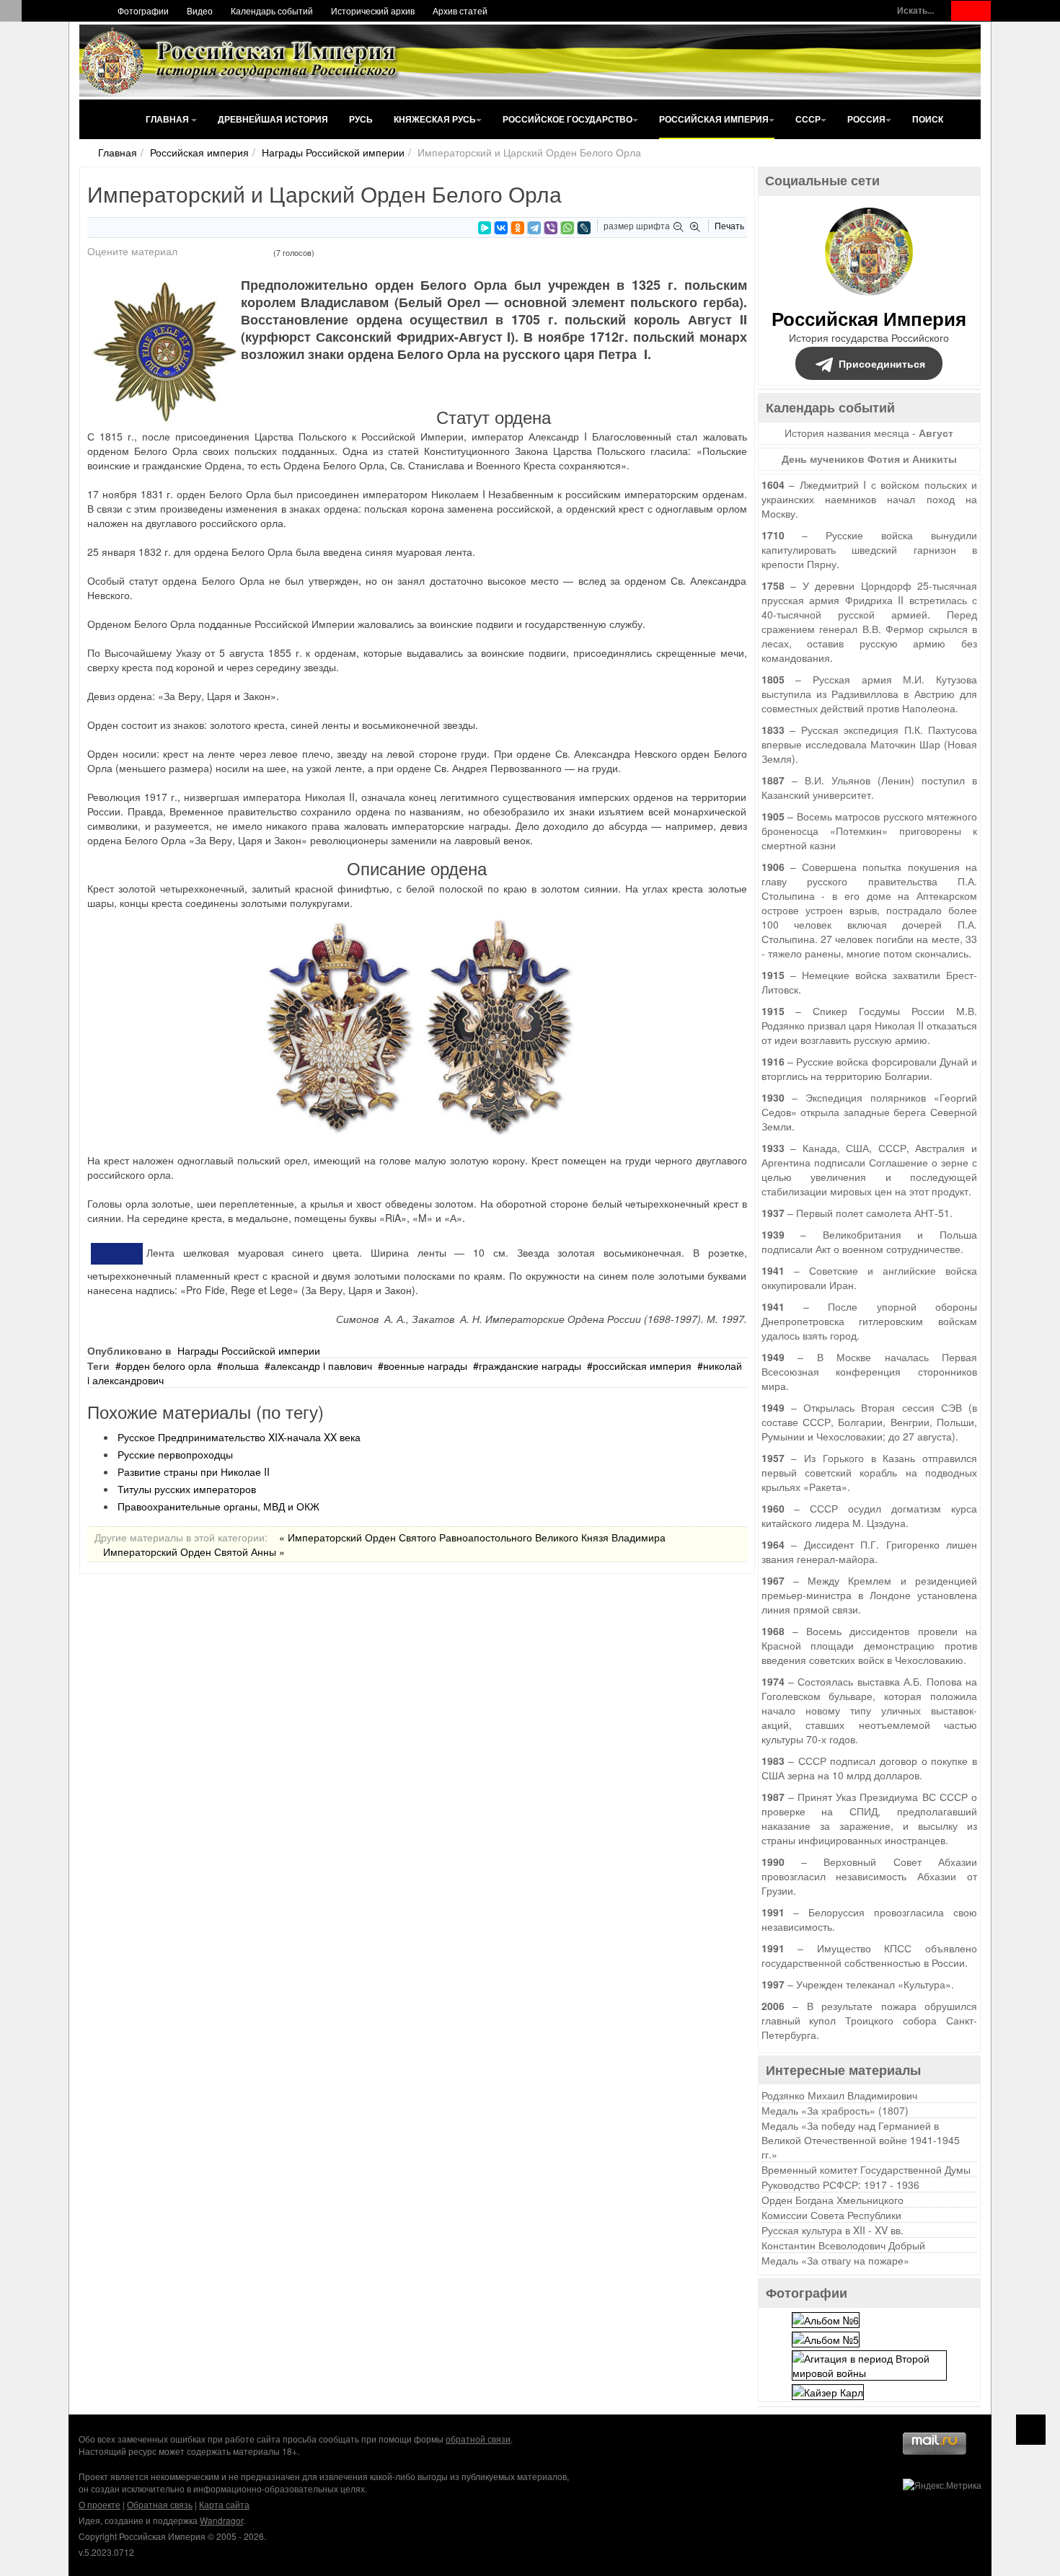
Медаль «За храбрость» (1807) (835, 2110)
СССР (808, 119)
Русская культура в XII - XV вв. (832, 2230)
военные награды (425, 1366)
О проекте (100, 2504)
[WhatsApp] (567, 228)
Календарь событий (272, 10)
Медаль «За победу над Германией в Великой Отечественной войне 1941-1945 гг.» (861, 2140)
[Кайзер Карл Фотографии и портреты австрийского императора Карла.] (828, 2391)
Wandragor (221, 2520)
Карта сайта (224, 2504)
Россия (866, 119)
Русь (361, 119)
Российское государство (567, 119)
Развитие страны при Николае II (194, 1471)
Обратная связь (160, 2504)
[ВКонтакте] (501, 228)
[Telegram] (534, 228)
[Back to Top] (1031, 2430)
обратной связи (478, 2439)
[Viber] (551, 228)
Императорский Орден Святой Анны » (194, 1552)
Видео (200, 10)
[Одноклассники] (518, 228)
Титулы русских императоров (187, 1489)
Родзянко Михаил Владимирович (839, 2095)
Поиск (928, 119)
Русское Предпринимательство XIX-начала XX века (239, 1437)
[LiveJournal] (584, 228)
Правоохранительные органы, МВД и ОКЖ (218, 1506)
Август (936, 433)
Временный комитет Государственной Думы (866, 2169)
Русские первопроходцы (175, 1454)
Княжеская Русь (435, 119)
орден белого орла (166, 1366)
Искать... (915, 10)
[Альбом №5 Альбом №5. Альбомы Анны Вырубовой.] (826, 2338)
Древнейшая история (273, 119)
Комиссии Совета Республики (831, 2215)
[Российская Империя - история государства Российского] (242, 61)
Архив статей (460, 10)
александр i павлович (321, 1366)
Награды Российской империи (333, 152)
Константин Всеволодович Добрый (843, 2245)
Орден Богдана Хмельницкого (832, 2200)
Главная (168, 119)
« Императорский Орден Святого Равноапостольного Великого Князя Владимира (472, 1537)
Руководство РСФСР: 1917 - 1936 (840, 2185)
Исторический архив (373, 10)
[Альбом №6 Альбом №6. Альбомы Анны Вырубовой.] (826, 2318)
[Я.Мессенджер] (485, 228)
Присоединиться (882, 363)
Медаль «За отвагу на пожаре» (835, 2260)
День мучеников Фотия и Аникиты (869, 459)
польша (241, 1366)
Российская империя (714, 119)
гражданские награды (530, 1366)
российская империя (642, 1366)
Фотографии (143, 10)
